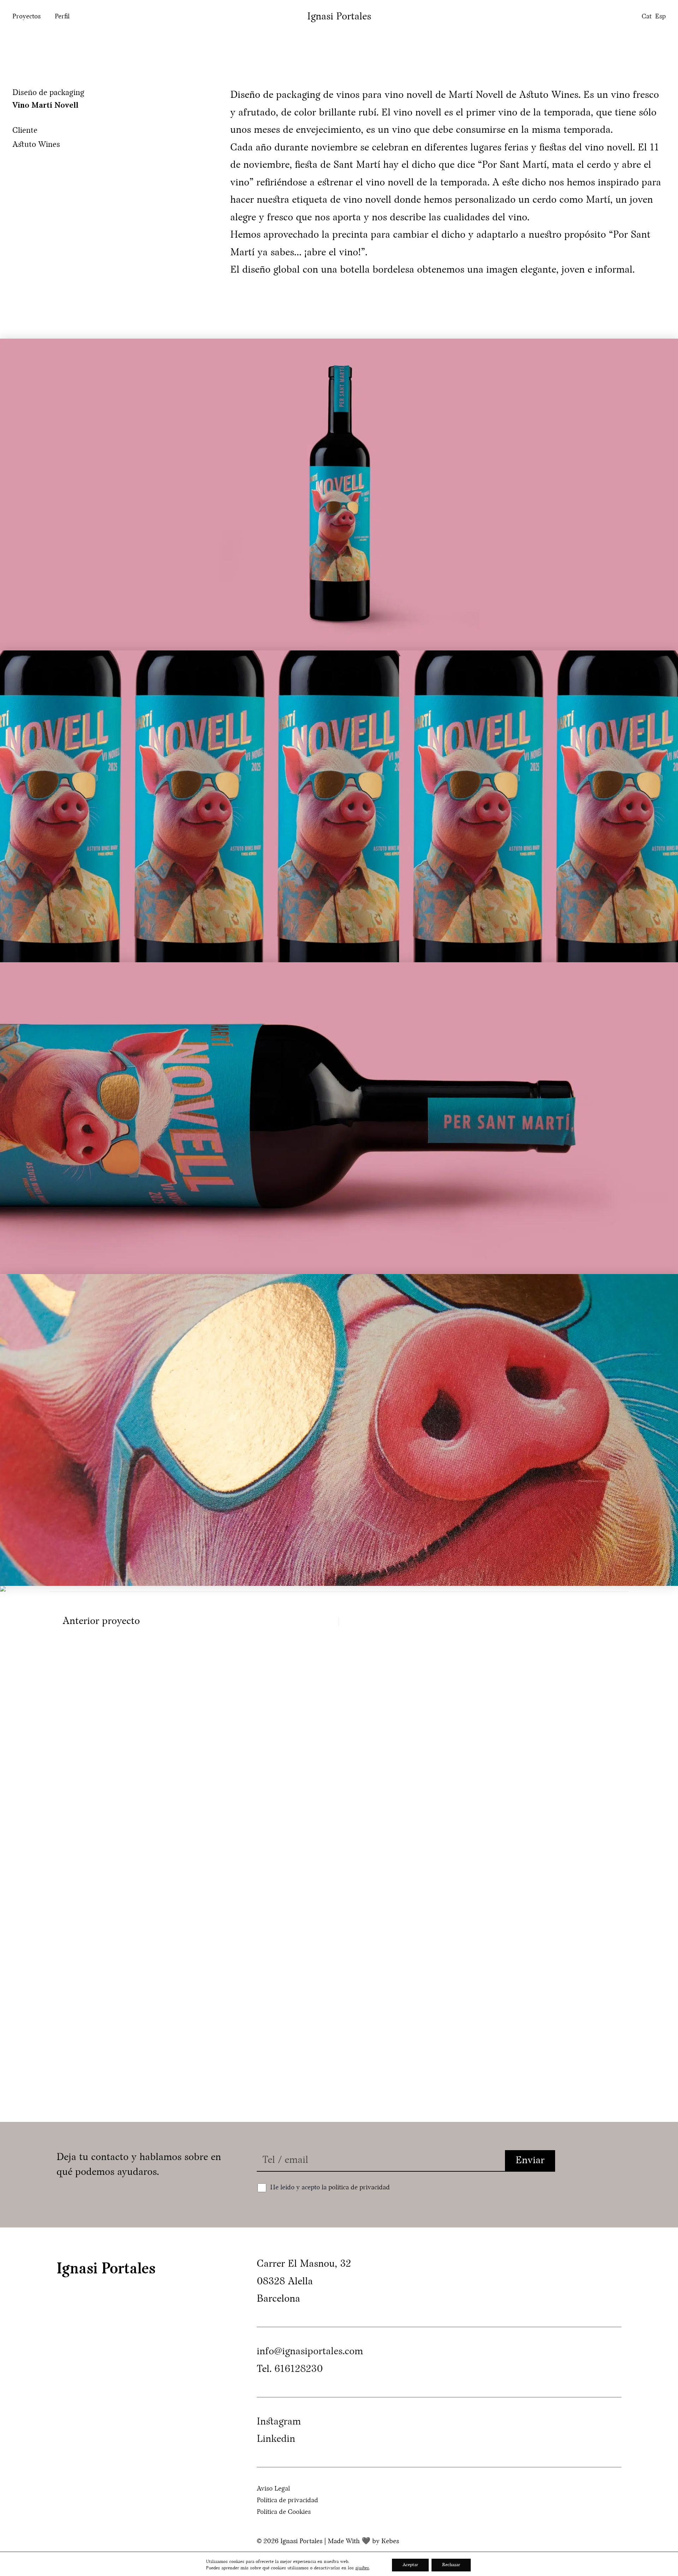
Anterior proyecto (101, 1622)
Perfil (62, 17)
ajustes (362, 2568)
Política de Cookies (284, 2512)
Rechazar (451, 2565)
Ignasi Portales (339, 17)
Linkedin (276, 2439)
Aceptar (410, 2565)
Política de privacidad (287, 2501)
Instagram (279, 2422)
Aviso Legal (273, 2489)
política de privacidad (359, 2188)
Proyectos (26, 17)
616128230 (299, 2369)
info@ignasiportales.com (310, 2352)
